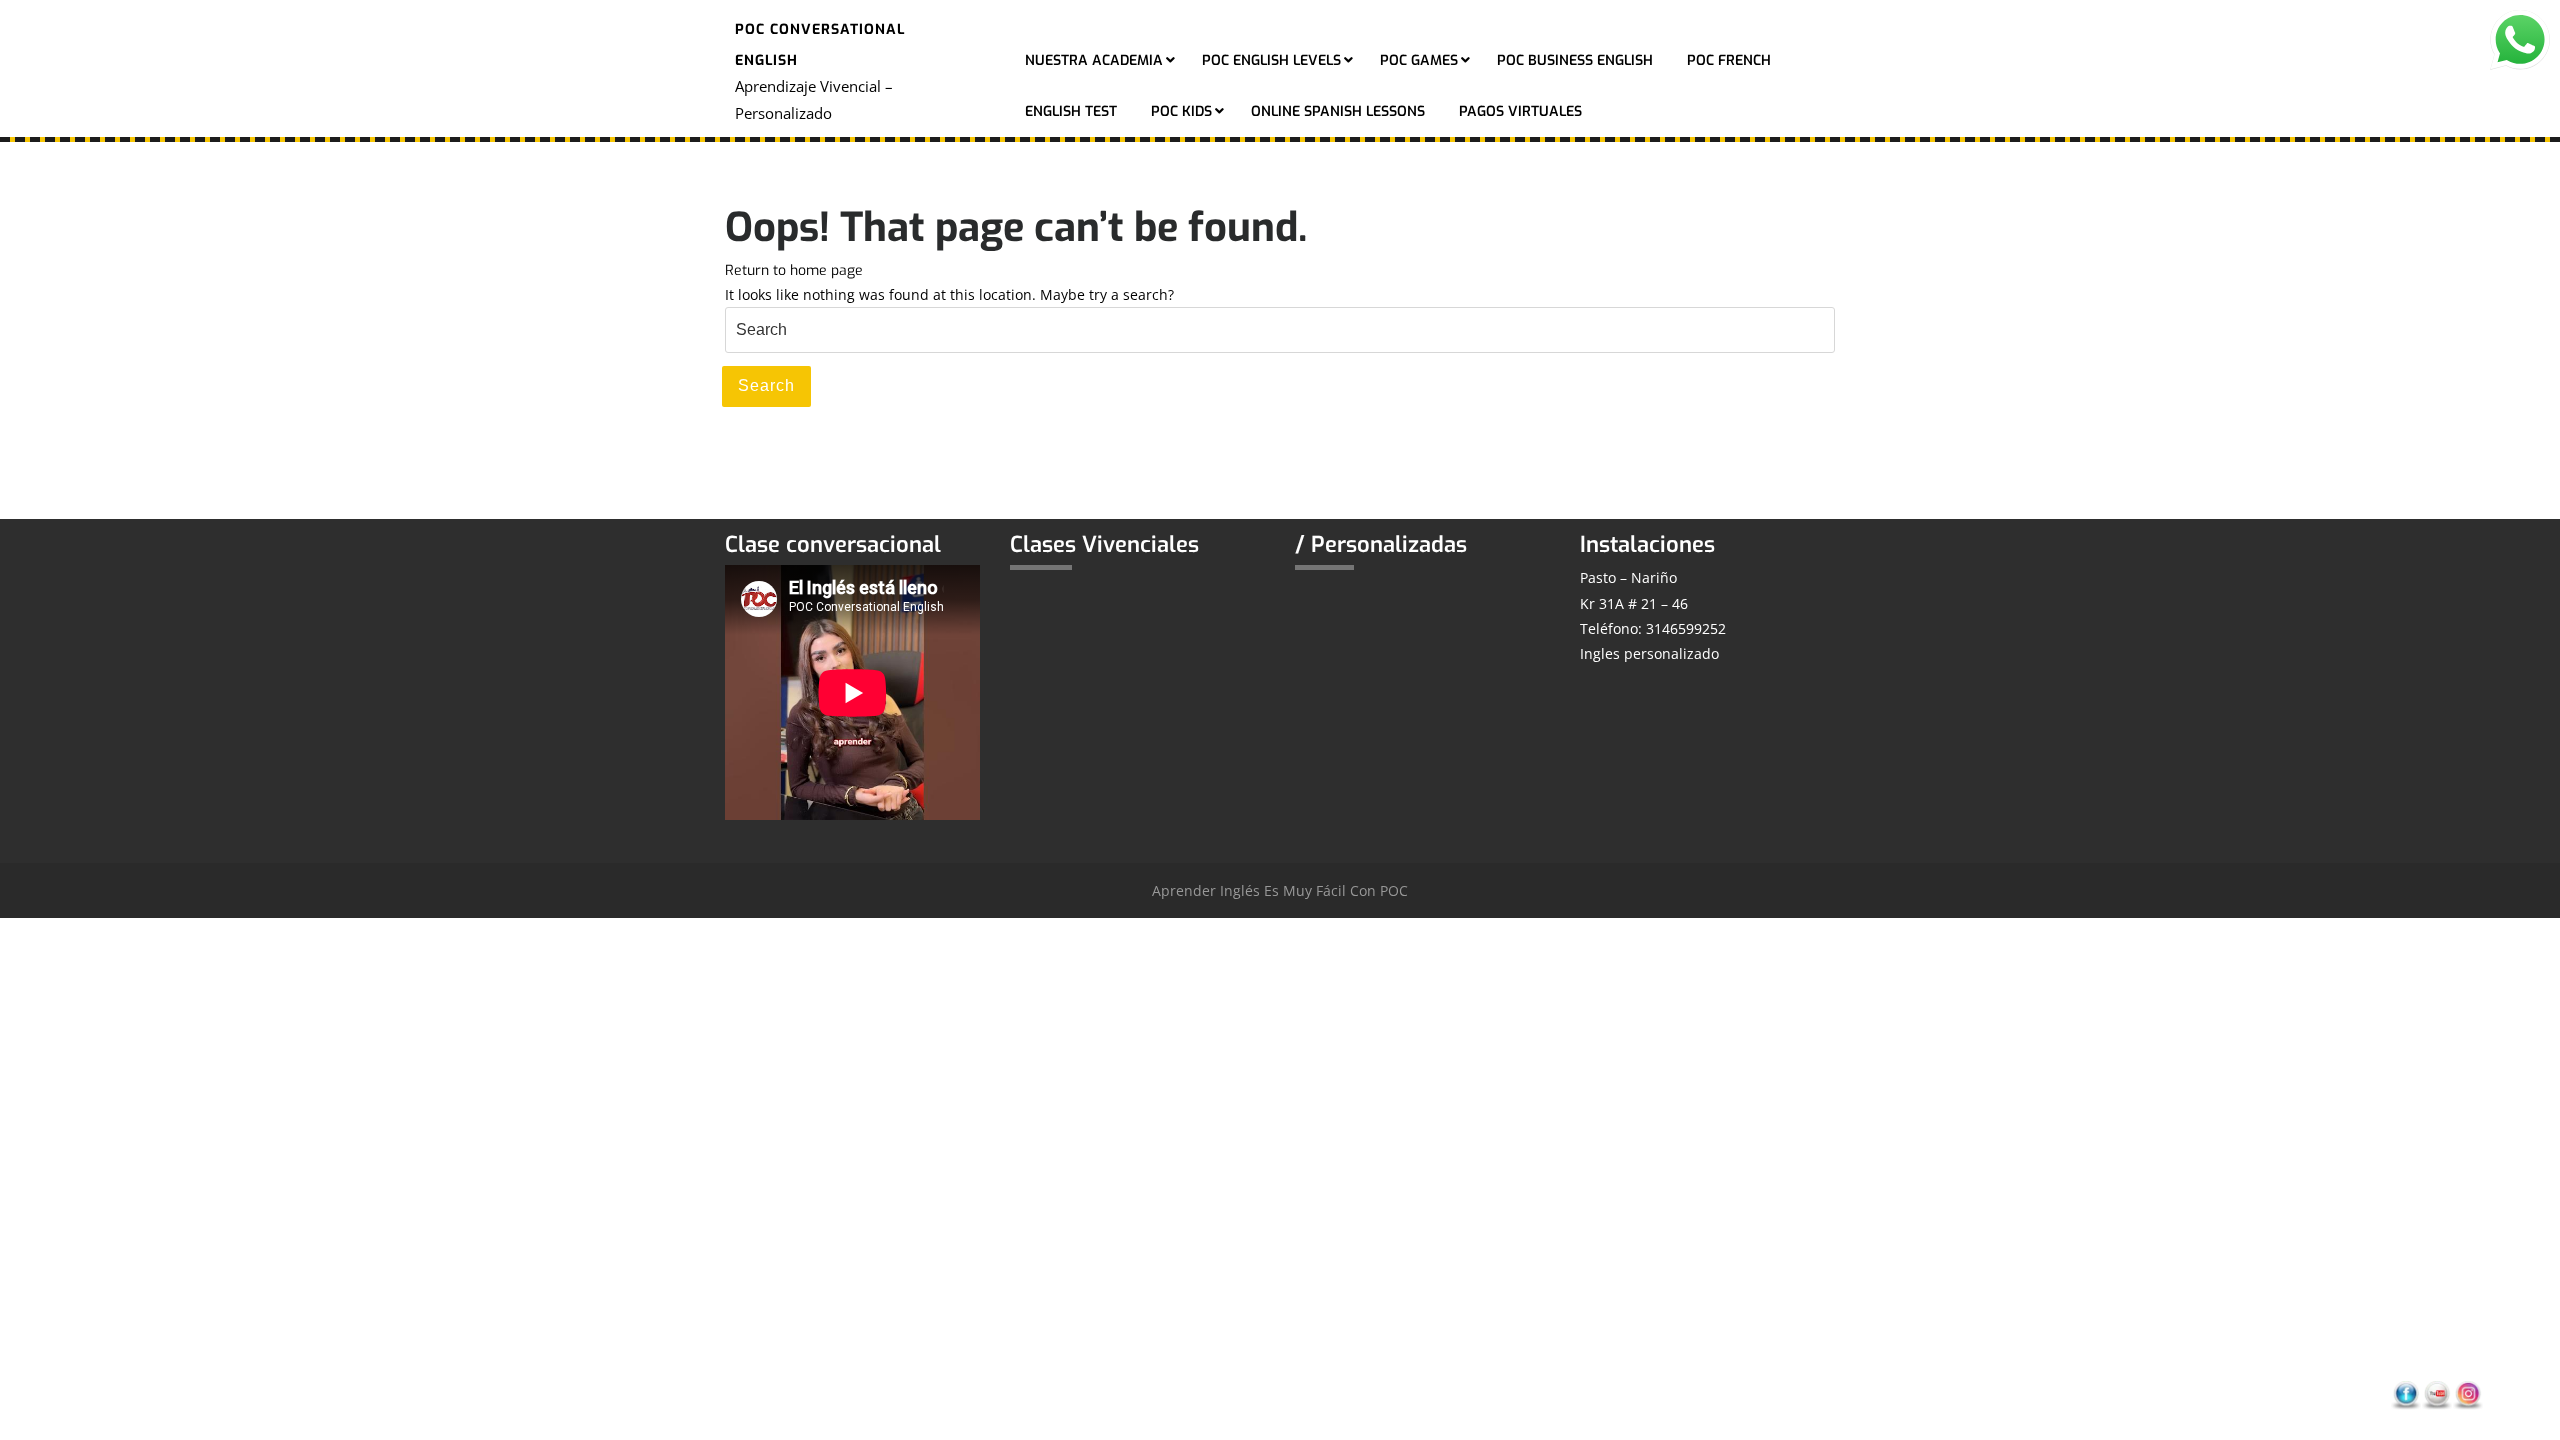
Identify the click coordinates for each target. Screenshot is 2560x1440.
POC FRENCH (1729, 60)
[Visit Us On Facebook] (2405, 1394)
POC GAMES (1419, 60)
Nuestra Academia (1094, 60)
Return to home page (794, 270)
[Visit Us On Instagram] (2467, 1394)
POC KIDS (1181, 111)
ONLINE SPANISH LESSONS (1338, 111)
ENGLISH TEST (1071, 111)
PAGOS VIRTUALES (1520, 111)
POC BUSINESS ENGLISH (1575, 60)
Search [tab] (766, 385)
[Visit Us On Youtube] (2436, 1394)
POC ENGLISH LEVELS (1271, 60)
